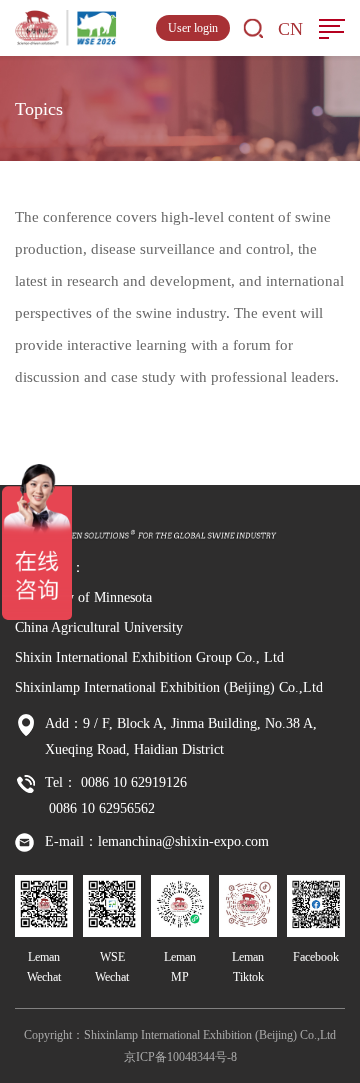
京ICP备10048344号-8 (180, 1057)
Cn (290, 29)
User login (193, 28)
